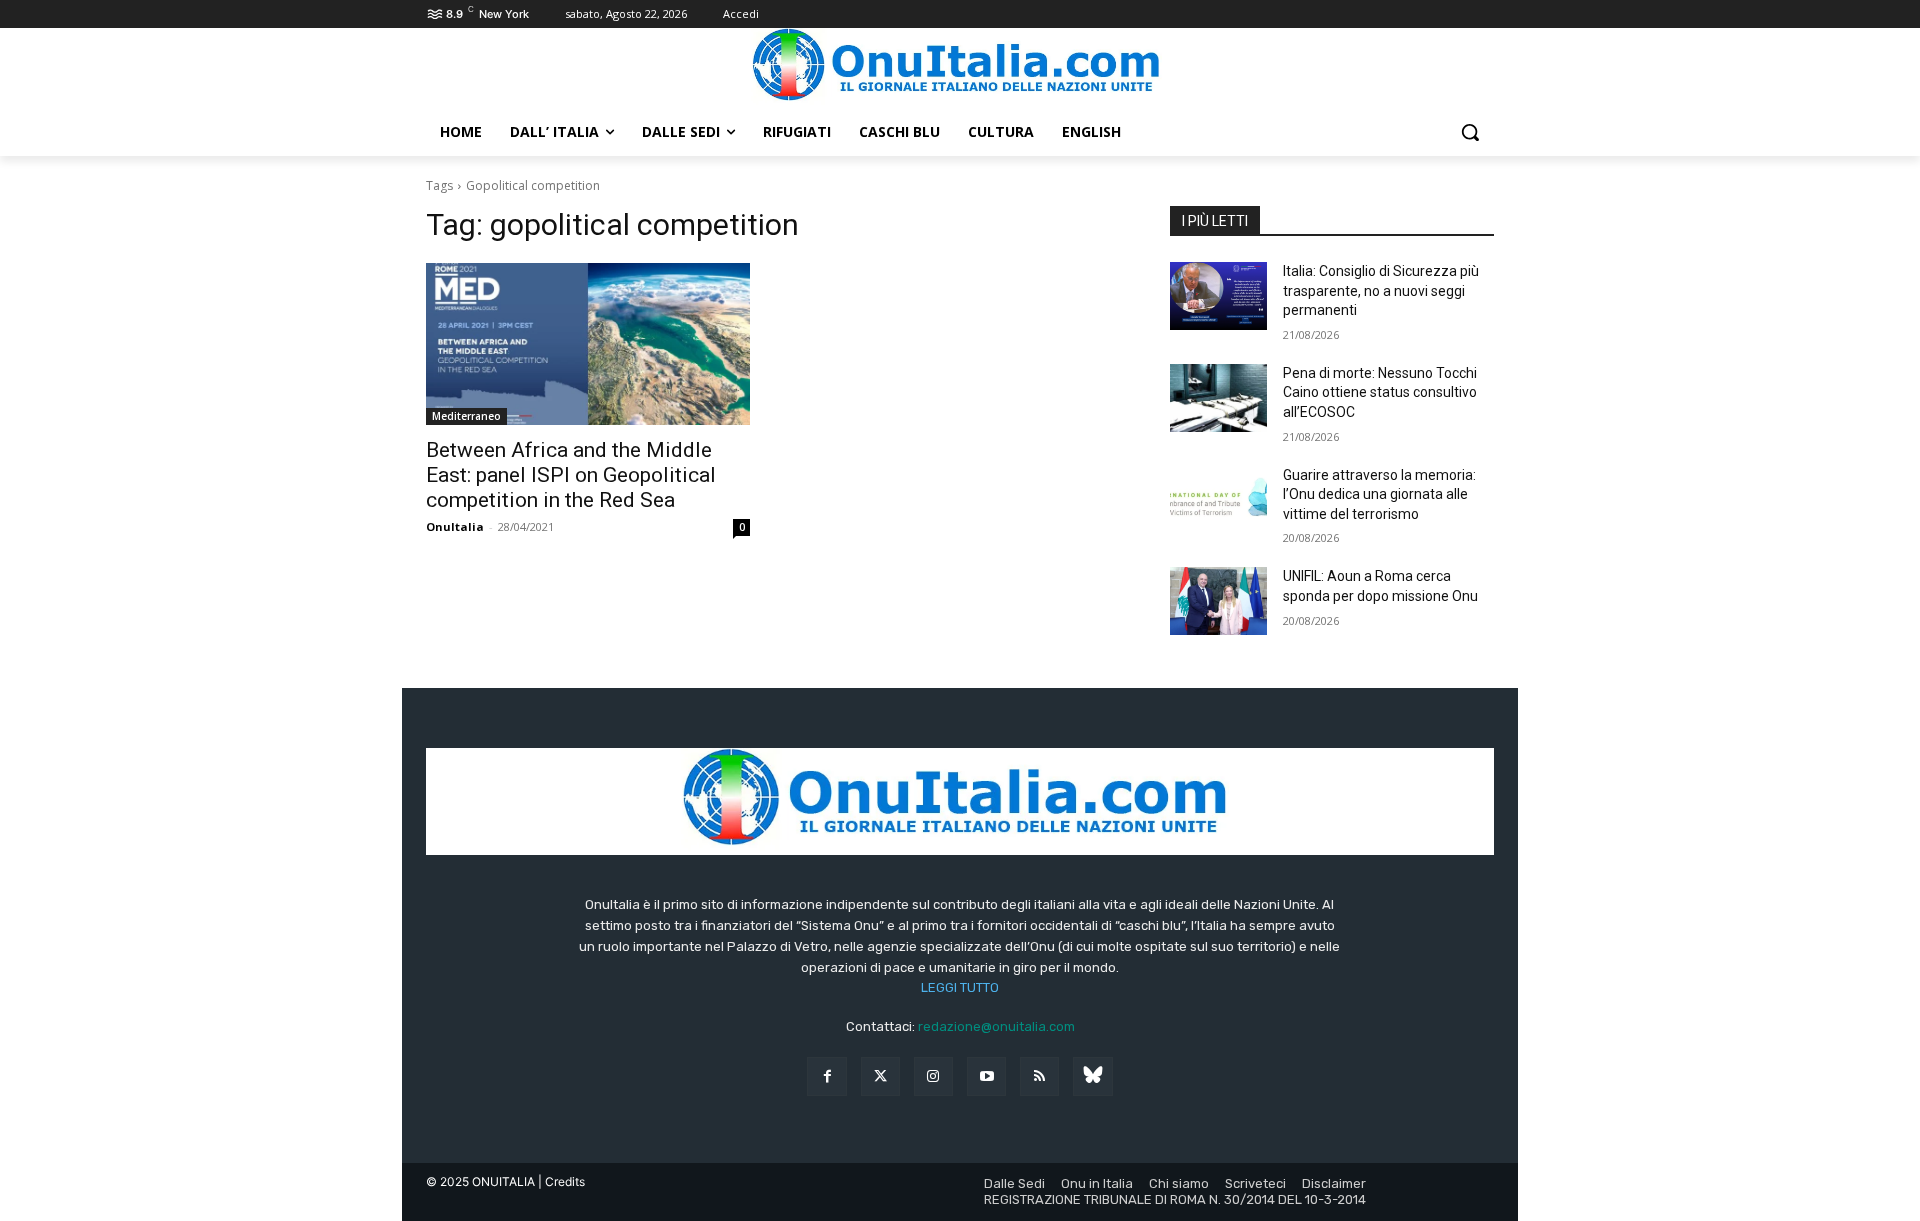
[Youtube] (986, 1076)
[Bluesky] (1092, 1076)
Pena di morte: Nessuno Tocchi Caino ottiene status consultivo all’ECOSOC (1380, 392)
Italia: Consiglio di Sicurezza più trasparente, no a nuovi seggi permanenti (1381, 290)
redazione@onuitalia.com (996, 1026)
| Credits (561, 1181)
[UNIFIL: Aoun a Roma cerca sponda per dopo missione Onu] (1218, 601)
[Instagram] (933, 1076)
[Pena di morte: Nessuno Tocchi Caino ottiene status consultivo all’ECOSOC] (1218, 398)
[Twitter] (880, 1076)
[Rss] (1039, 1076)
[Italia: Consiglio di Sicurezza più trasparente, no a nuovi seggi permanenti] (1218, 296)
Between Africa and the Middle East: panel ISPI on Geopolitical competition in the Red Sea (571, 475)
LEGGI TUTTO (960, 987)
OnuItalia (455, 526)
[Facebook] (826, 1076)
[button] (1470, 132)
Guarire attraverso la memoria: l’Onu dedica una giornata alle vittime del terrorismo (1379, 494)
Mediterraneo (466, 416)
